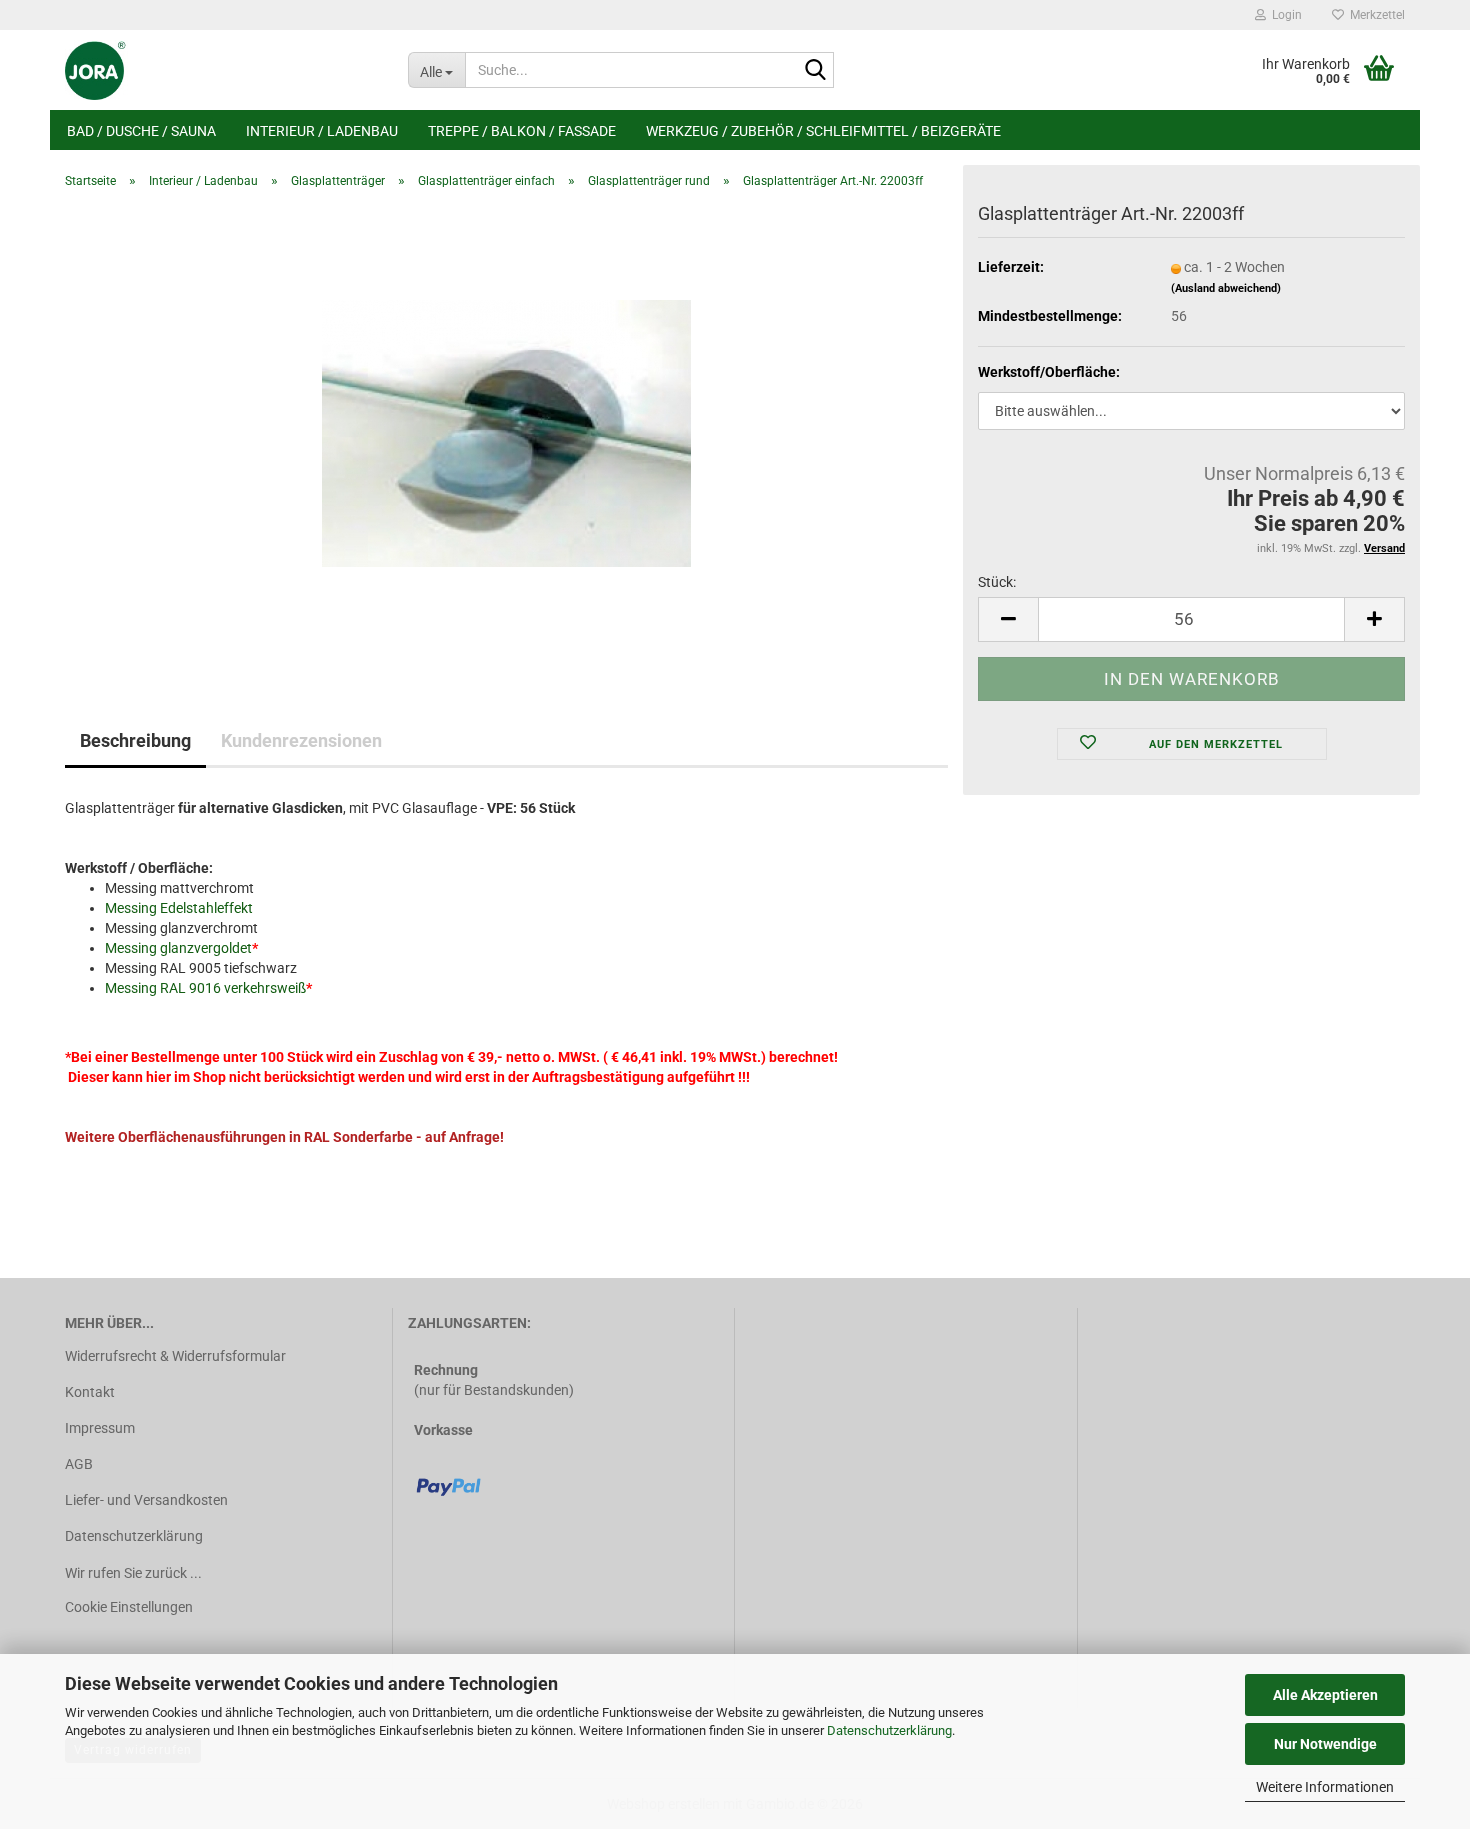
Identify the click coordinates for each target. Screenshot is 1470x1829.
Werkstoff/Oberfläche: (1049, 372)
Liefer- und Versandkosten (146, 1500)
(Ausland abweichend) (1226, 288)
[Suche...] (815, 71)
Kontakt (90, 1392)
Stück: (997, 582)
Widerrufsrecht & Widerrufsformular (175, 1356)
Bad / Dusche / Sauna (141, 131)
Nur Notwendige (1325, 1744)
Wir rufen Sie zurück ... (133, 1573)
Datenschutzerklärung (889, 1730)
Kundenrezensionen (301, 740)
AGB (79, 1464)
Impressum (100, 1428)
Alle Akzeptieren (1325, 1695)
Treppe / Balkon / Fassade (522, 131)
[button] (1008, 619)
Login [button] (1284, 15)
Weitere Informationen (1325, 1787)
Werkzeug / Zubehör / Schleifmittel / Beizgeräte (823, 131)
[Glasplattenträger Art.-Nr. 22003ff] (506, 429)
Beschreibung (135, 740)
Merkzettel (1374, 15)
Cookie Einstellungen (129, 1607)
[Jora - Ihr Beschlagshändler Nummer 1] (221, 70)
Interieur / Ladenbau (322, 131)
